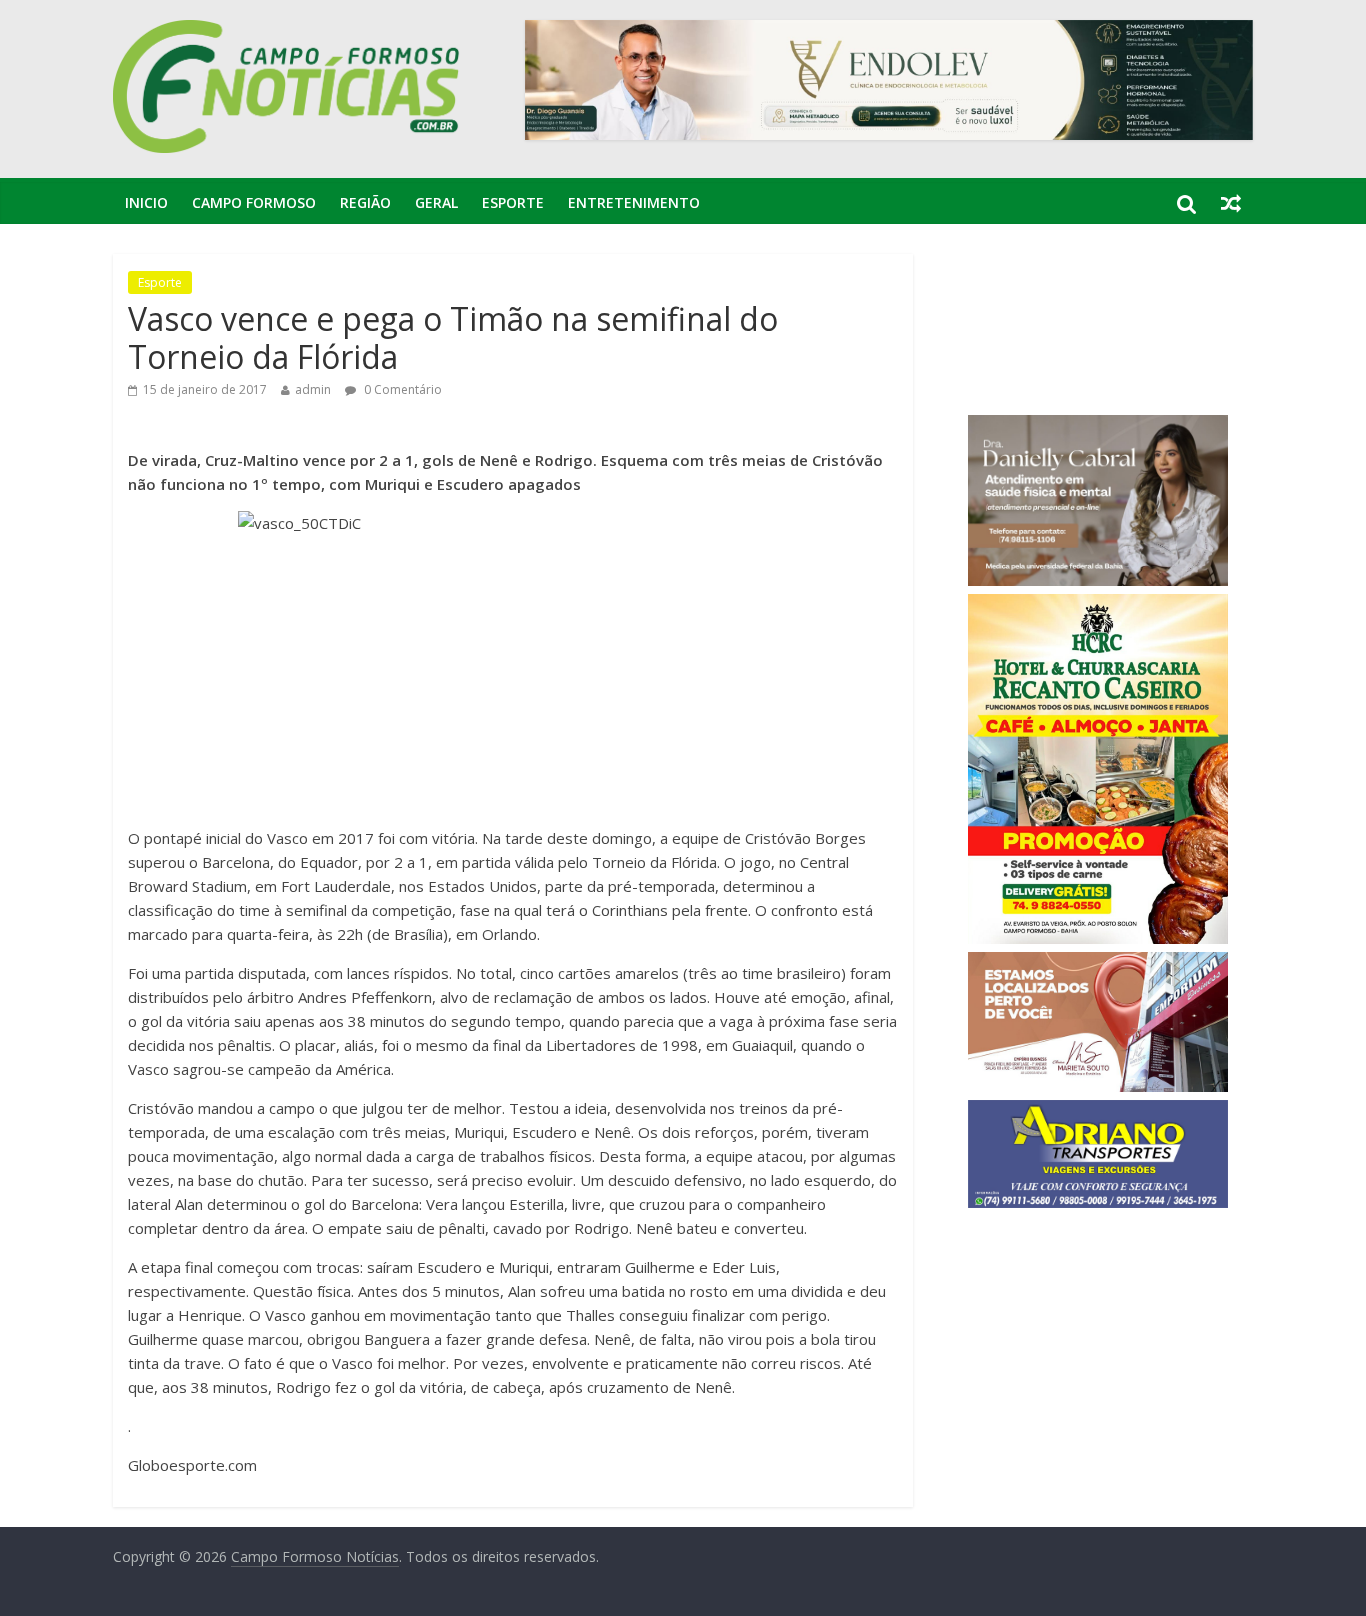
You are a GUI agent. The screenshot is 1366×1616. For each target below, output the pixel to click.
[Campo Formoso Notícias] (288, 32)
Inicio (146, 202)
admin (313, 389)
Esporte (513, 202)
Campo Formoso (254, 202)
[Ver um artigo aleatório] (1231, 203)
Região (365, 202)
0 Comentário (401, 389)
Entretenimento (634, 202)
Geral (436, 202)
